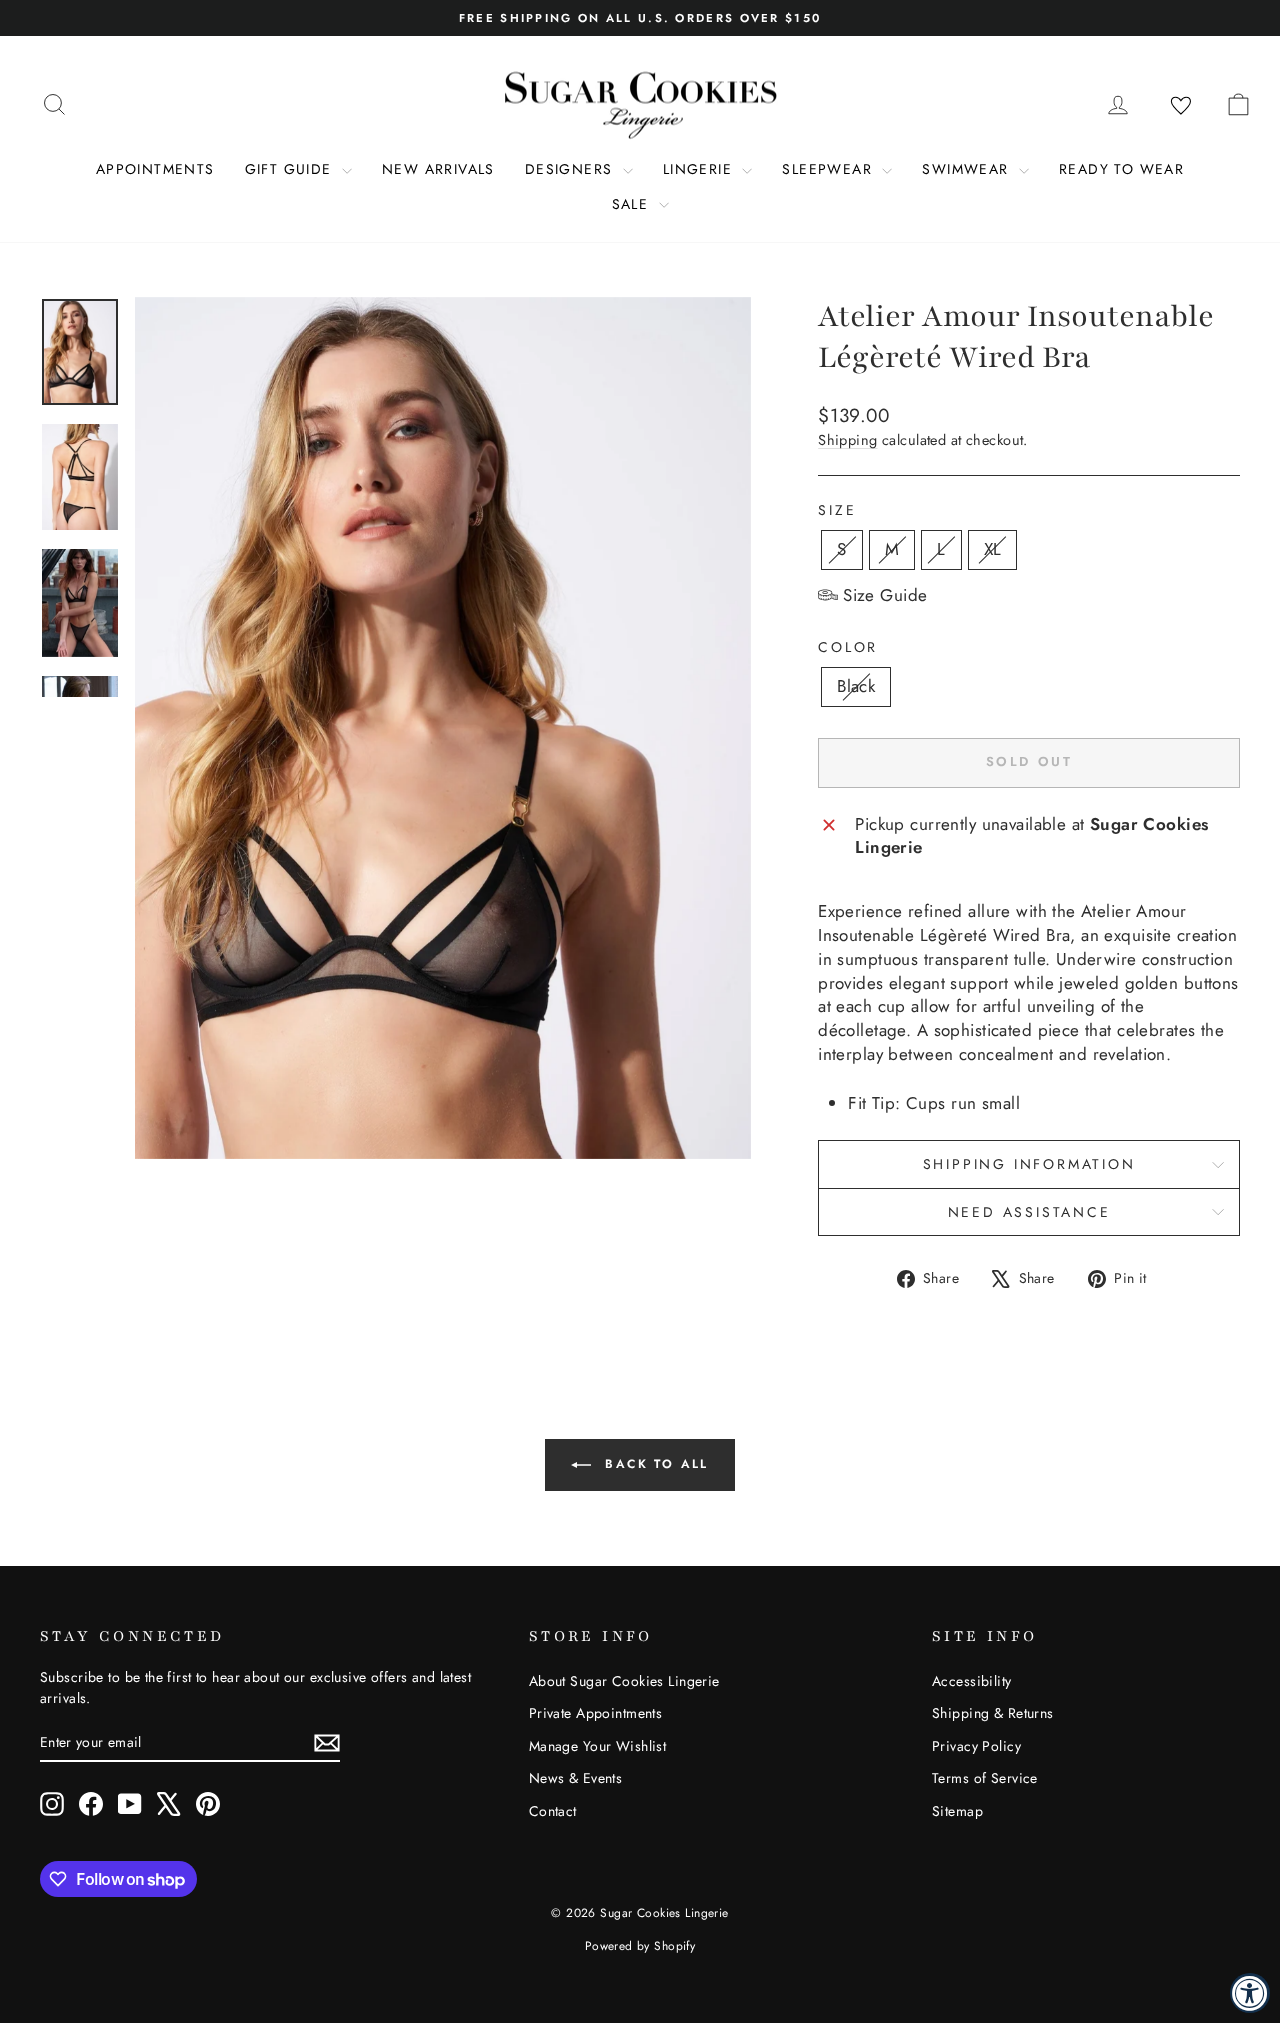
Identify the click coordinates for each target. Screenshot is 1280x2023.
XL (993, 549)
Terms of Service (985, 1778)
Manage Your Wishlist (598, 1746)
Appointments (155, 169)
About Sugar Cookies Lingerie (624, 1681)
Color (848, 647)
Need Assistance (1029, 1212)
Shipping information (1029, 1164)
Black (856, 686)
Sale (633, 204)
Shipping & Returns (993, 1713)
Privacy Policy (976, 1746)
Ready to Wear (1121, 169)
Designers (571, 169)
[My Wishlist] (1181, 106)
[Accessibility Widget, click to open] (1250, 1993)
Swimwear (968, 169)
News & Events (576, 1778)
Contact (553, 1811)
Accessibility (972, 1681)
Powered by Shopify (640, 1946)
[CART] (1238, 104)
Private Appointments (596, 1713)
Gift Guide (291, 169)
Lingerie (700, 169)
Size (837, 510)
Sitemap (957, 1811)
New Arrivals (438, 169)
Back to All (654, 1464)
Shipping (847, 440)
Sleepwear (829, 169)
